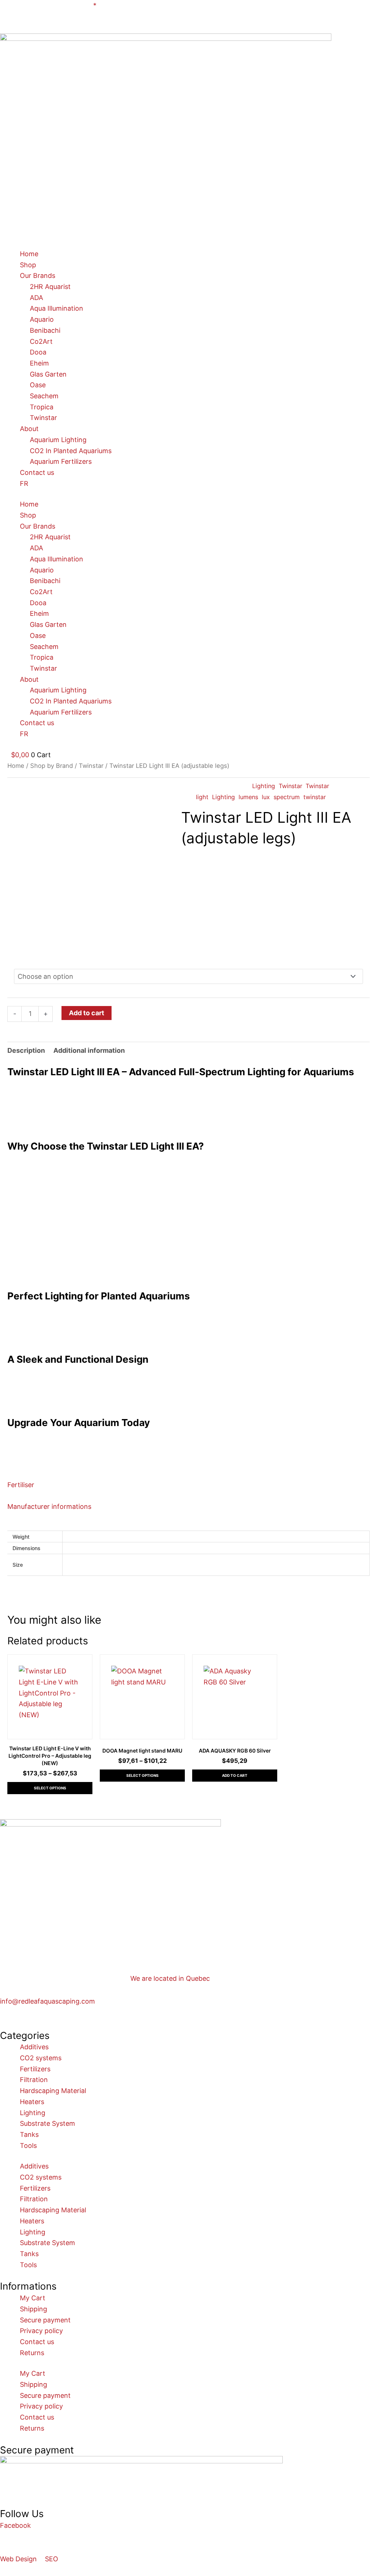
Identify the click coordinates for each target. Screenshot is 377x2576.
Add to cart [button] (235, 1775)
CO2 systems (41, 2058)
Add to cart (87, 1013)
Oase (38, 385)
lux (266, 797)
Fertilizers (35, 2069)
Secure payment (45, 2320)
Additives (34, 2047)
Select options (50, 1788)
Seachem (44, 396)
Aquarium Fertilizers (61, 461)
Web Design (18, 2559)
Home (29, 254)
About (29, 429)
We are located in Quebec (170, 1978)
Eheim (39, 363)
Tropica (42, 407)
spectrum (287, 797)
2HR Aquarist (50, 287)
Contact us (37, 472)
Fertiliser (21, 1485)
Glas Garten (48, 374)
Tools (28, 2146)
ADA (36, 298)
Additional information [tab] (89, 1050)
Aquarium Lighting (58, 440)
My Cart (33, 2298)
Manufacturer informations (49, 1506)
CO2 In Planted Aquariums (71, 451)
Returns (32, 2353)
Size (18, 959)
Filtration (34, 2080)
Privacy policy (41, 2331)
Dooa (38, 352)
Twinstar (43, 418)
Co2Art (41, 341)
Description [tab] (26, 1050)
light (202, 797)
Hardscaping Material (53, 2091)
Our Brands (38, 276)
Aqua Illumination (57, 308)
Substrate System (47, 2123)
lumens (248, 797)
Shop (28, 265)
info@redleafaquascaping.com (47, 2001)
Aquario (42, 319)
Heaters (32, 2102)
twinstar (315, 797)
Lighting (264, 786)
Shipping (34, 2309)
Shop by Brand (52, 766)
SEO (52, 2559)
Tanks (29, 2134)
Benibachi (45, 330)
